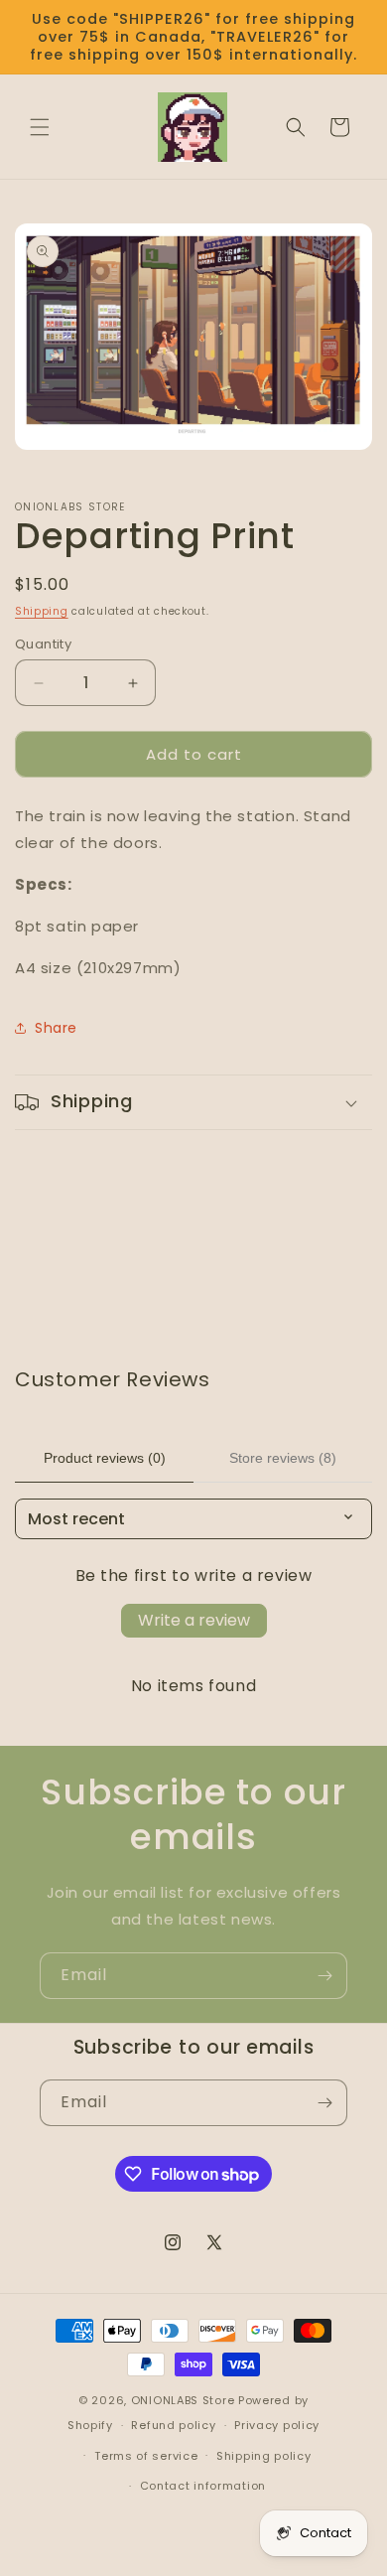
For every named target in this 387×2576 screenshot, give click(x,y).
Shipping (42, 611)
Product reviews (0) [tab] (105, 1458)
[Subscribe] (324, 1976)
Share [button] (56, 1028)
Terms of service (146, 2456)
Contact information (203, 2486)
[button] (40, 127)
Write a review (194, 1620)
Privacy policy (277, 2425)
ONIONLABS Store (183, 2400)
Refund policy (173, 2425)
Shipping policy (264, 2456)
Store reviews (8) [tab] (283, 1458)
